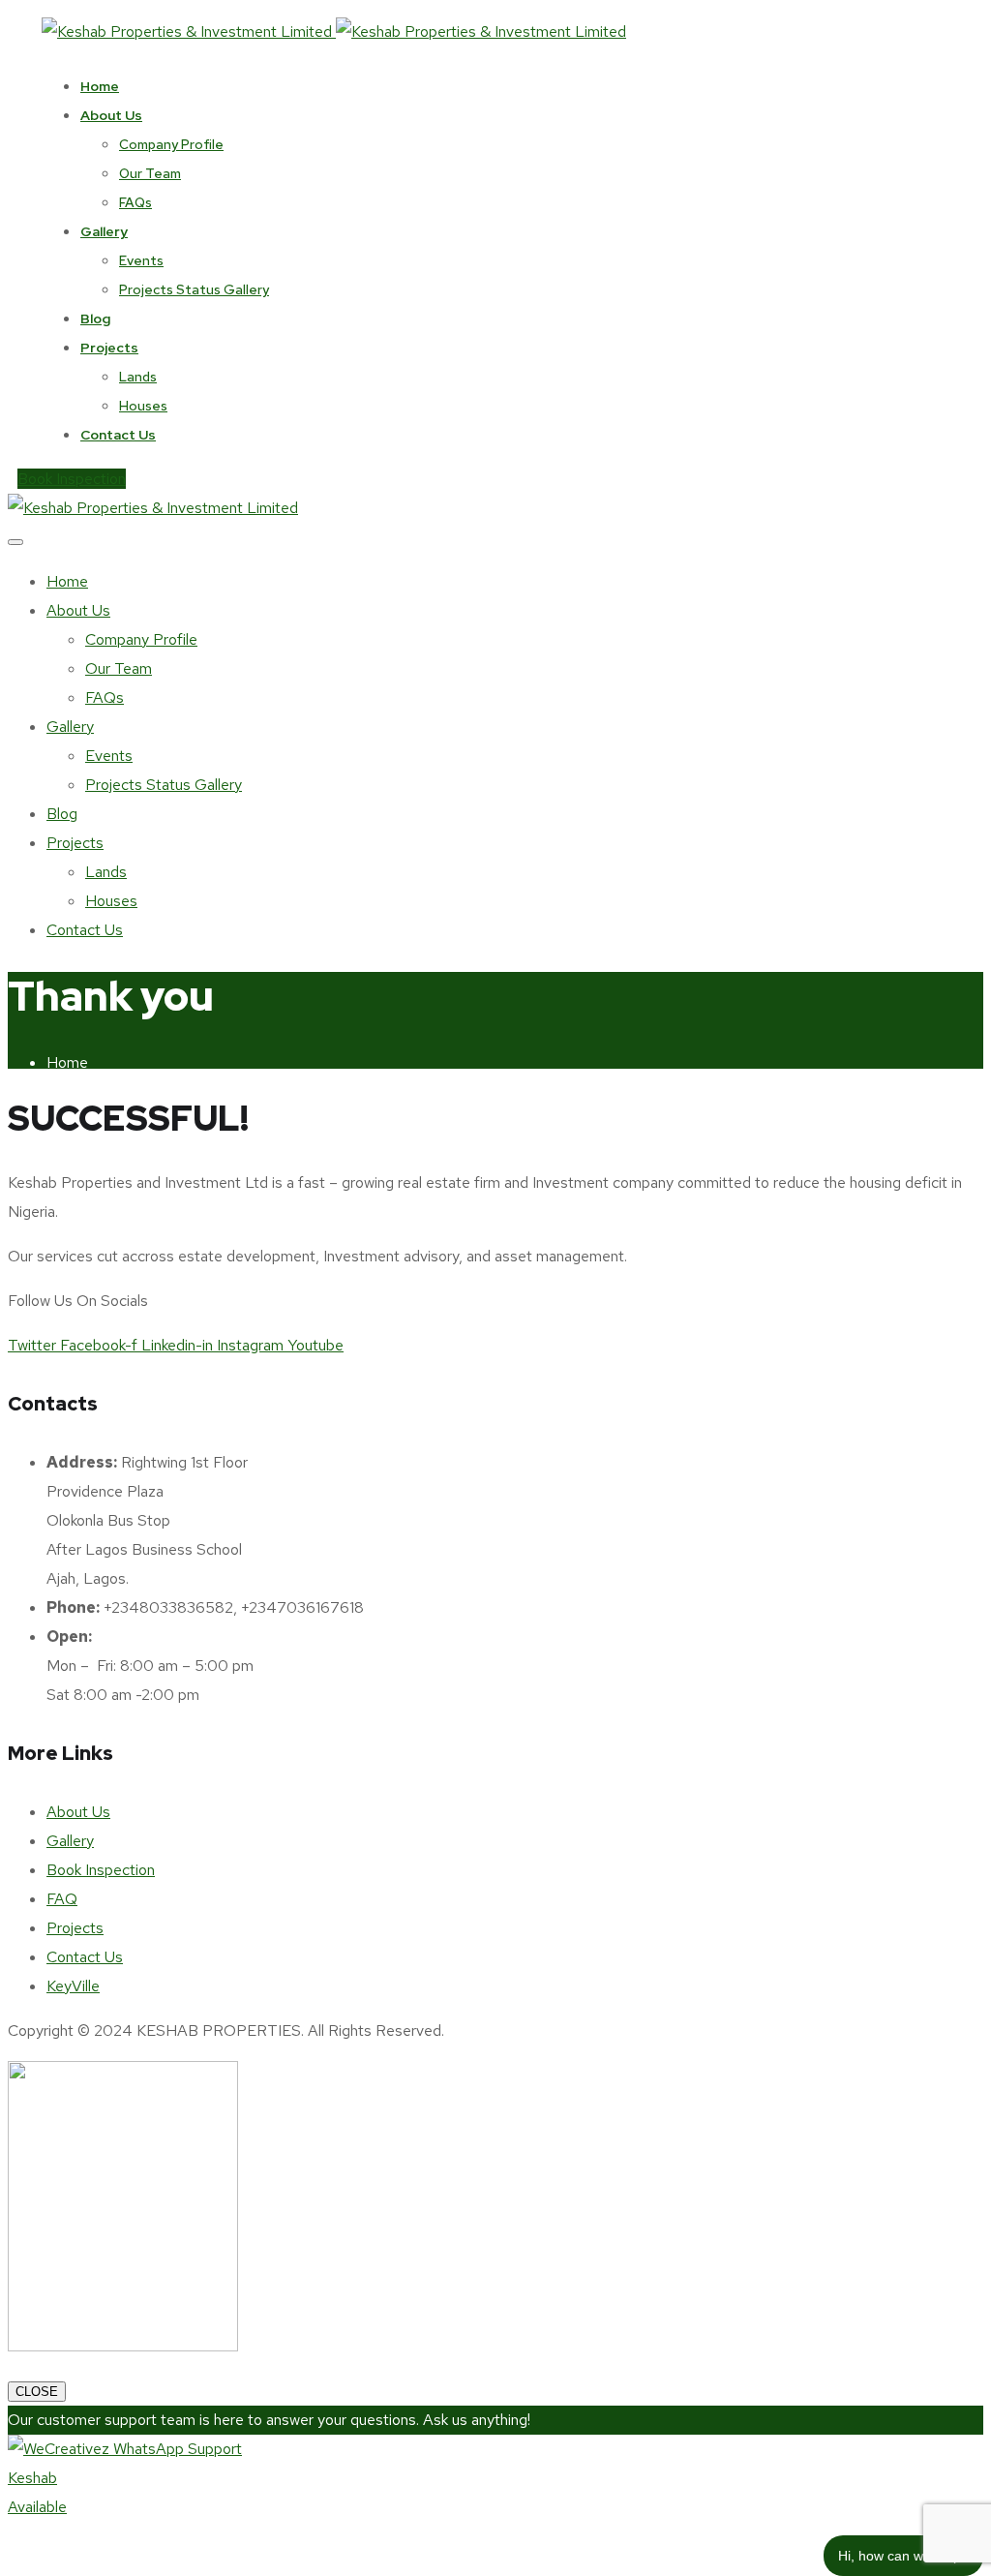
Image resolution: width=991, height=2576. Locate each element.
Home (100, 86)
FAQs (135, 202)
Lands (138, 377)
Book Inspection (72, 479)
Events (141, 260)
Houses (143, 406)
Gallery (104, 231)
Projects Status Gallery (194, 289)
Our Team (150, 173)
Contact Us (118, 435)
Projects (109, 348)
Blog (95, 318)
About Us (111, 115)
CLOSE (37, 2392)
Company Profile (171, 144)
